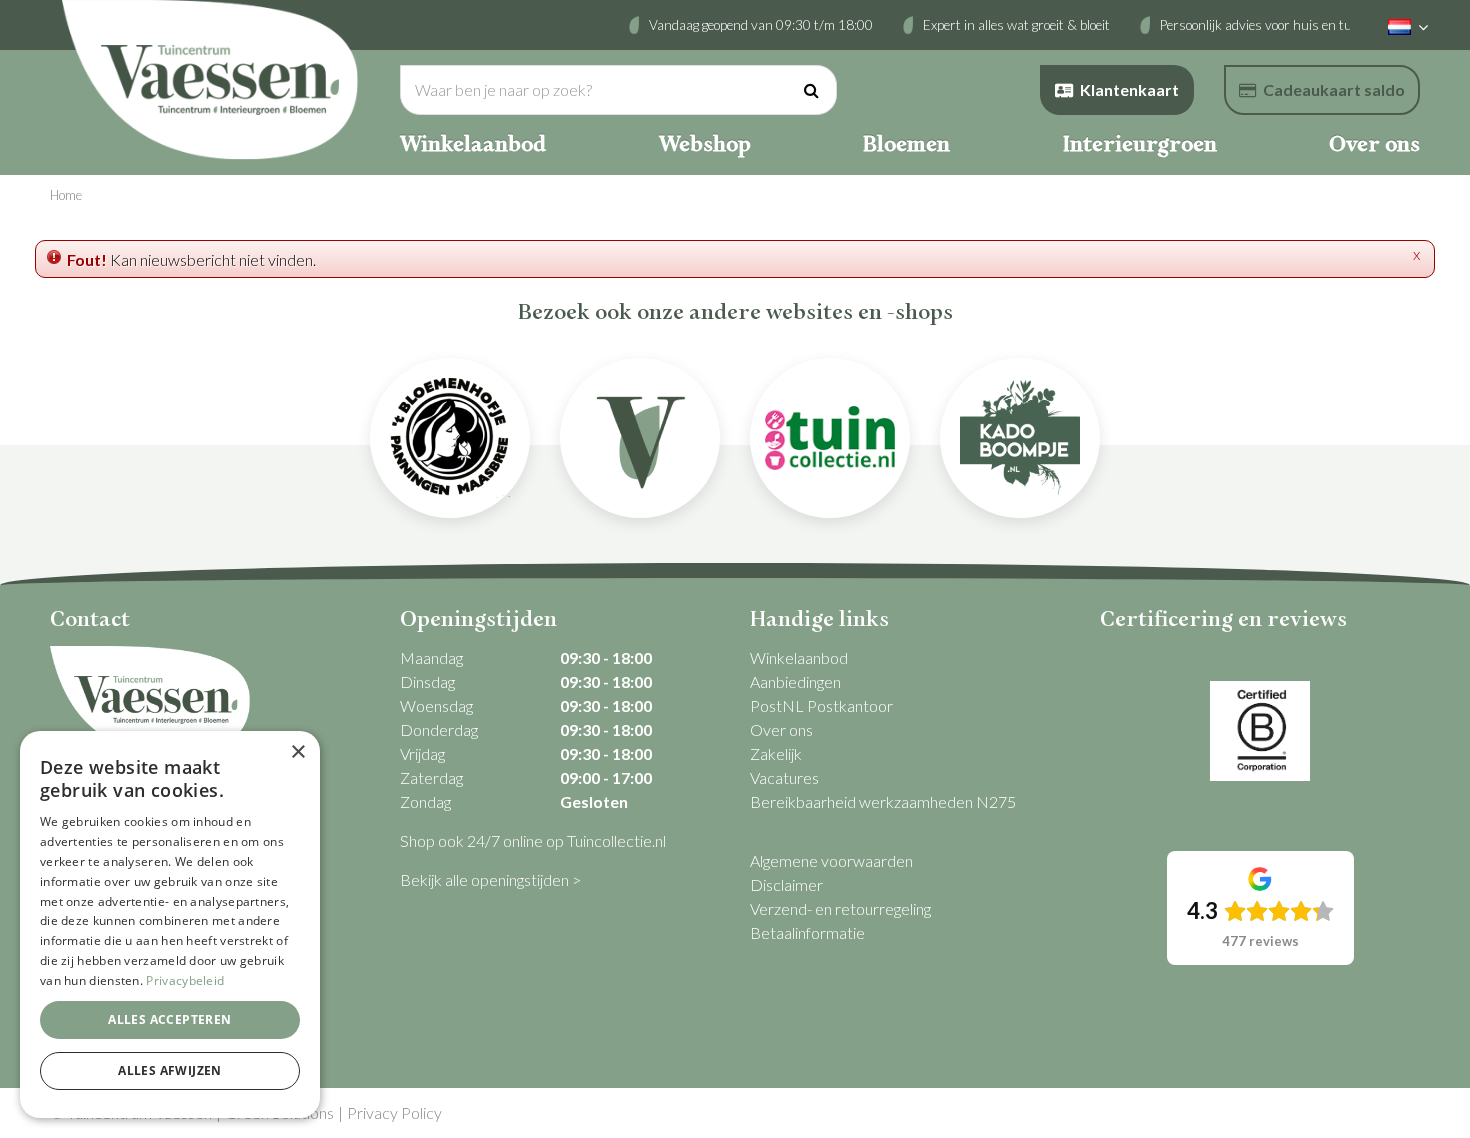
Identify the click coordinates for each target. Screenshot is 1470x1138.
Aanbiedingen (795, 681)
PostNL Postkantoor (821, 705)
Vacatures (784, 777)
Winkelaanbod (799, 657)
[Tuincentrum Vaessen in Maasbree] (210, 80)
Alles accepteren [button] (169, 1019)
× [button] (297, 752)
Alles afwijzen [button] (170, 1070)
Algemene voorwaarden (831, 860)
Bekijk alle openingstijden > (490, 879)
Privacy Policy (394, 1112)
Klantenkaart (1129, 89)
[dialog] (170, 924)
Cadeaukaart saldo (1334, 89)
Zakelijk (776, 753)
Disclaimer (786, 884)
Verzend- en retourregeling (840, 908)
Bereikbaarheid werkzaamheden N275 (883, 801)
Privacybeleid (185, 980)
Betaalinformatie (807, 932)
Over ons (781, 729)
